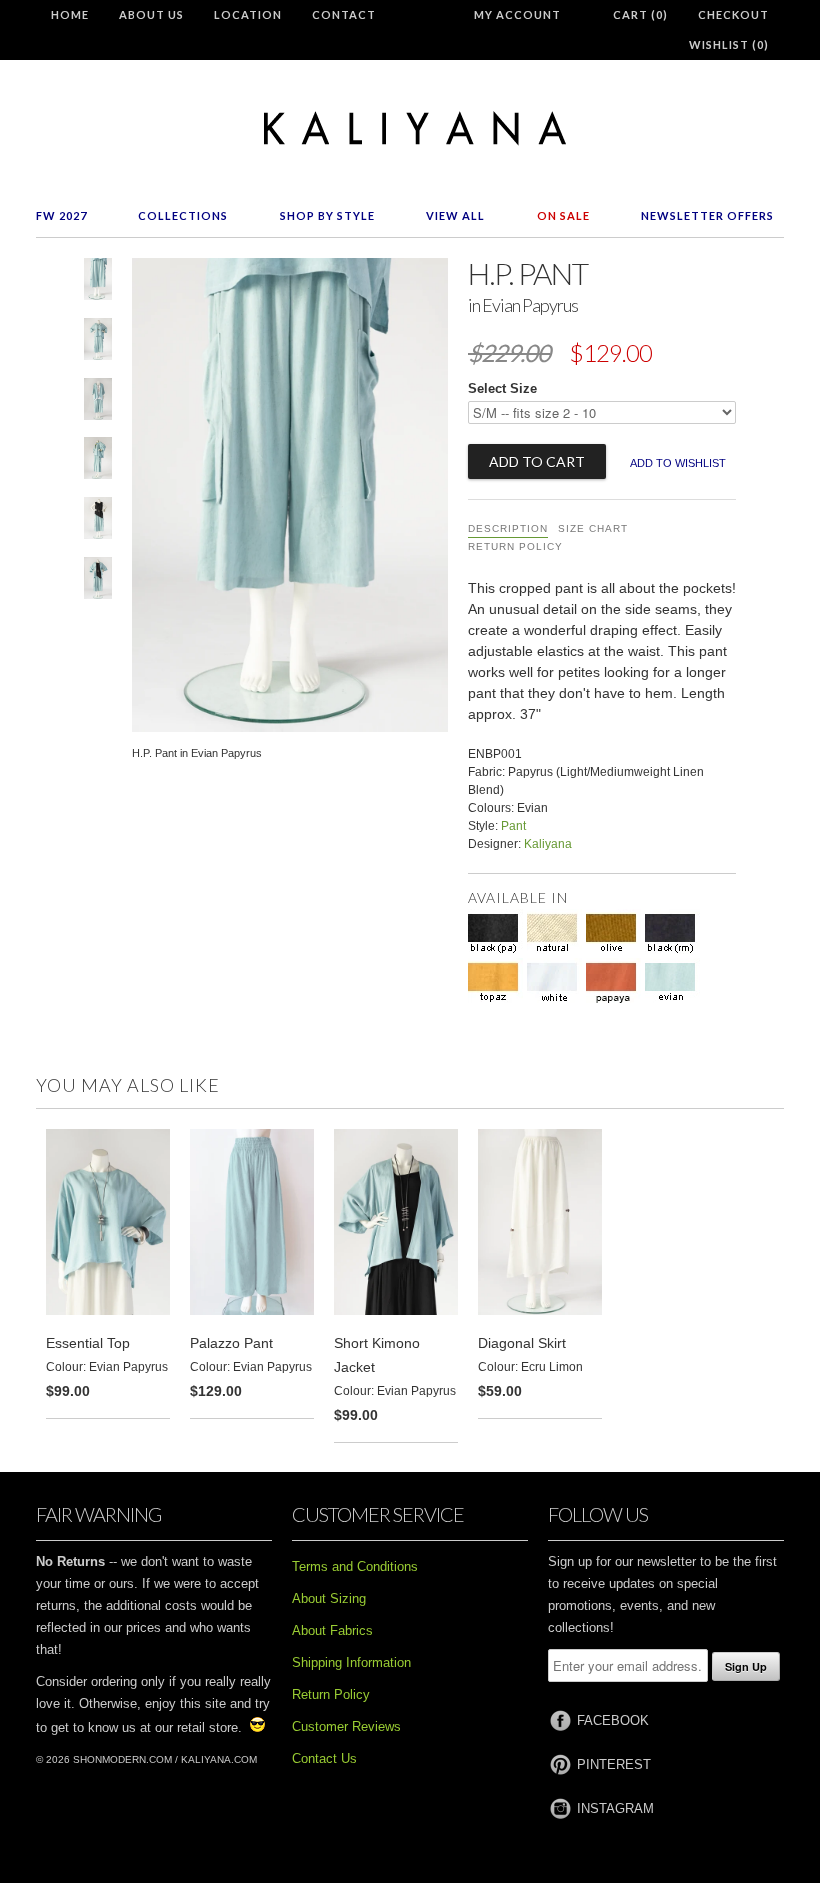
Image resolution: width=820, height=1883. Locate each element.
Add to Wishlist (678, 463)
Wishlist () (729, 44)
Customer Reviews (346, 1726)
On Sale (563, 215)
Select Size (502, 388)
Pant (513, 826)
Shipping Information (351, 1662)
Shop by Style (327, 215)
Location (248, 14)
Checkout (733, 14)
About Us (151, 14)
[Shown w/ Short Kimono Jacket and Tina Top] (98, 582)
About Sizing (329, 1598)
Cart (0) (640, 14)
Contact (344, 14)
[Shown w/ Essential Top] (98, 343)
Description (508, 528)
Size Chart (593, 528)
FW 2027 (61, 215)
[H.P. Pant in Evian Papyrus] (98, 283)
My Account (517, 14)
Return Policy (515, 546)
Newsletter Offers (707, 215)
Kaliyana (548, 844)
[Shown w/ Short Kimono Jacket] (98, 403)
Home (70, 14)
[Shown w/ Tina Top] (98, 522)
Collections (183, 215)
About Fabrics (332, 1630)
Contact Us (324, 1758)
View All (455, 215)
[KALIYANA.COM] (410, 128)
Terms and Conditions (355, 1566)
